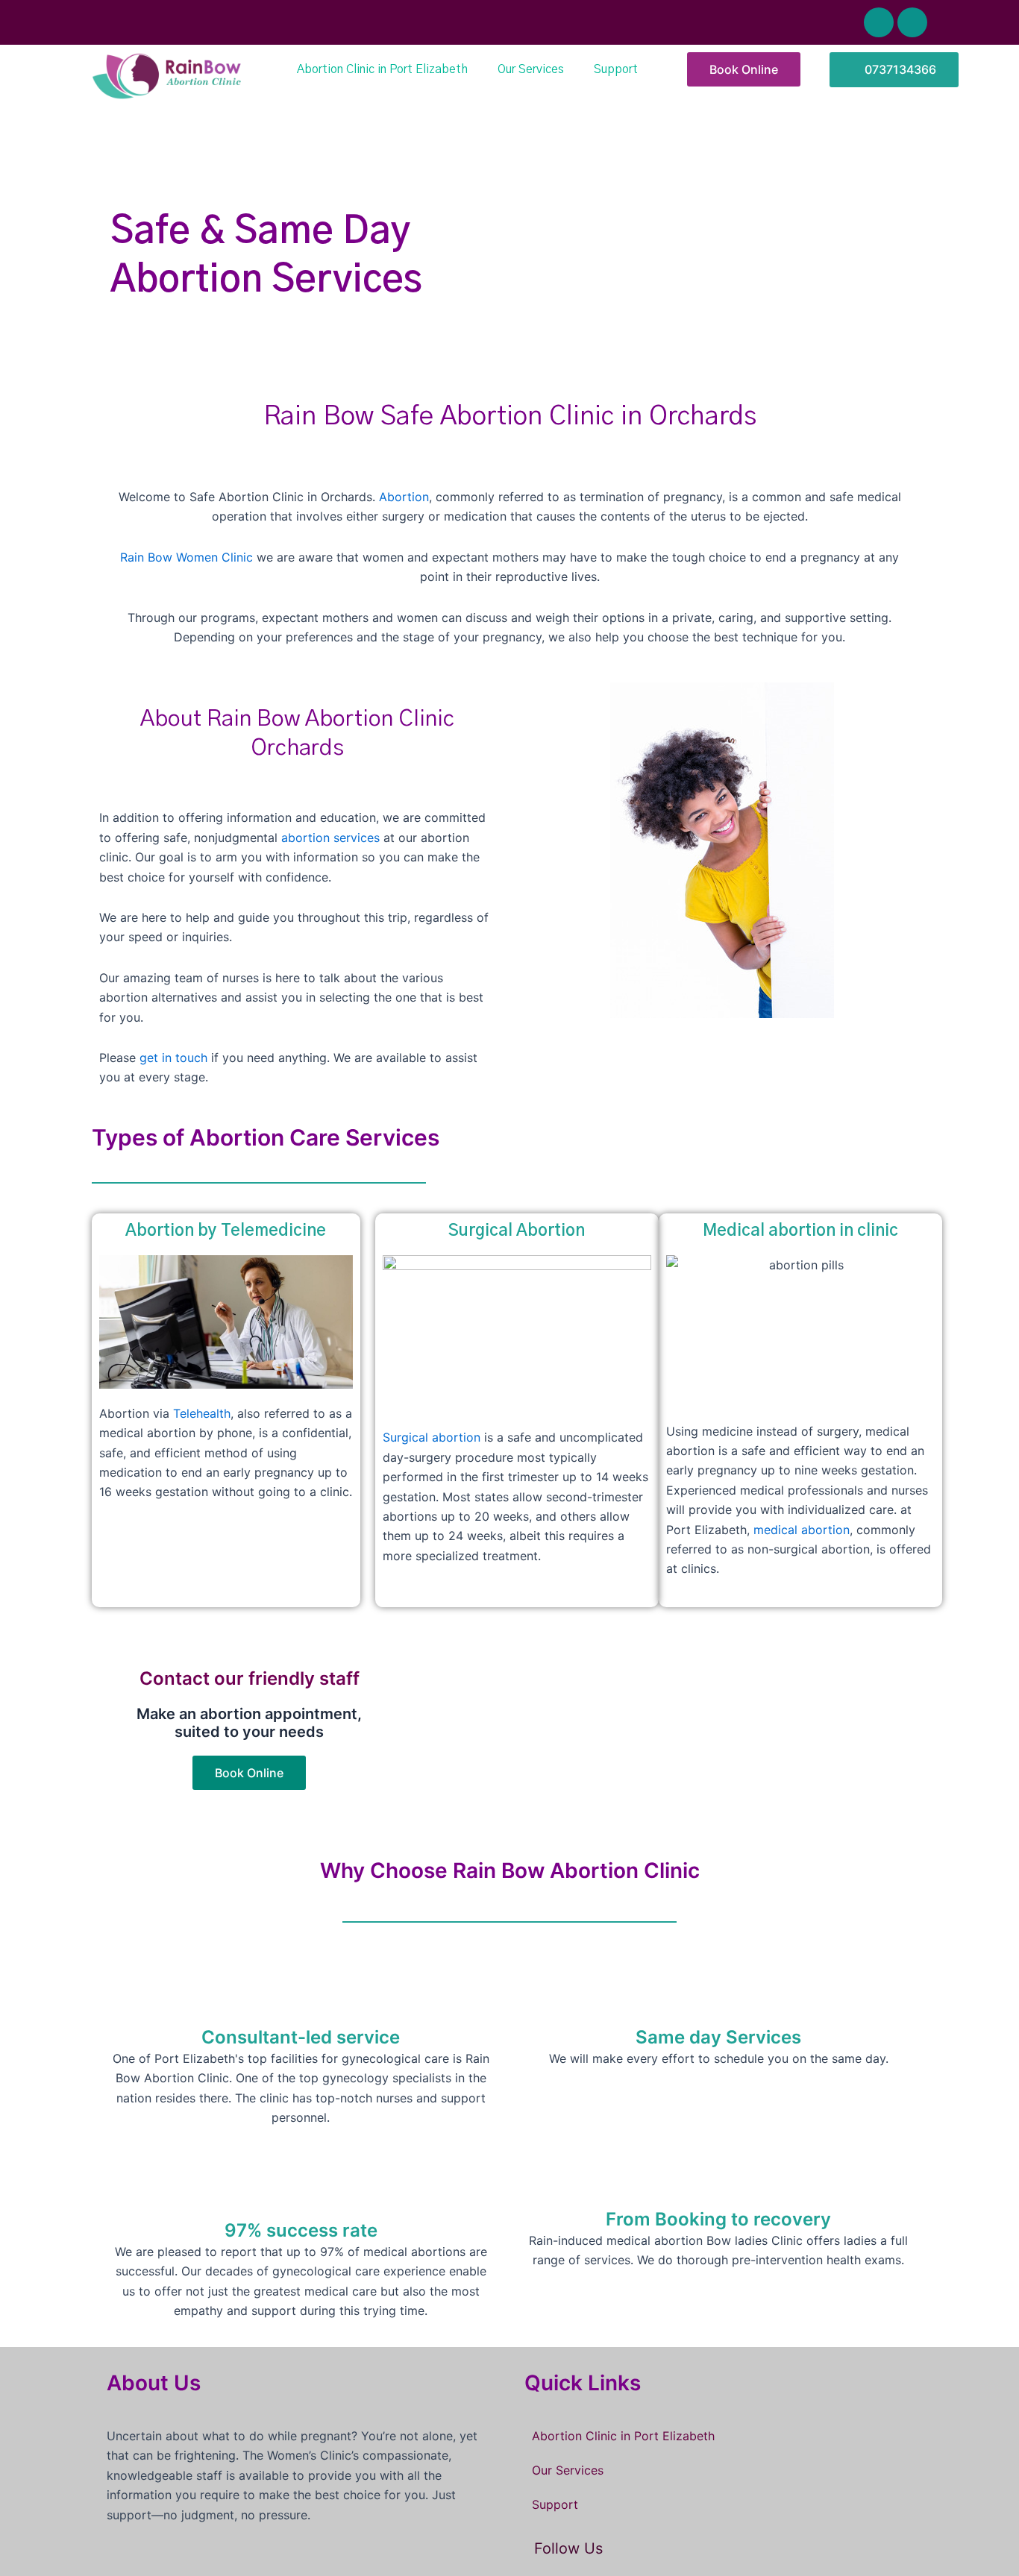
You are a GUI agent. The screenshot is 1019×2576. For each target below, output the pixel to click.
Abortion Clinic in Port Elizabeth (382, 69)
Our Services (531, 69)
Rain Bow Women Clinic (186, 557)
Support (616, 69)
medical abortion (802, 1530)
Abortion (404, 497)
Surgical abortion (432, 1437)
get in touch (173, 1058)
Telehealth (202, 1413)
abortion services (332, 838)
